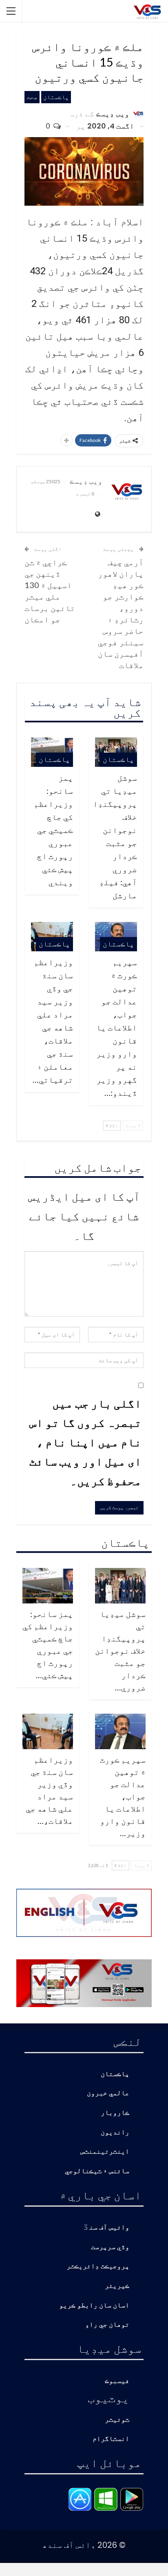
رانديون (115, 2133)
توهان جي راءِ (107, 2325)
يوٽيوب (108, 2398)
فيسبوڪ (117, 2381)
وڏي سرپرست (110, 2247)
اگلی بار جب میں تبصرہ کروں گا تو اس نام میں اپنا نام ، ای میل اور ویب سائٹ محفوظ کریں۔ (85, 1442)
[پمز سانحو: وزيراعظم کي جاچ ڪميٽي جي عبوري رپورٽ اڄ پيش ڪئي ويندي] (48, 1586)
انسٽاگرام (111, 2439)
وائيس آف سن (109, 2228)
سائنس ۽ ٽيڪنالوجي (97, 2171)
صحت (32, 97)
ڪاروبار (115, 2113)
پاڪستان (56, 97)
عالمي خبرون (108, 2093)
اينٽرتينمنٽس (105, 2152)
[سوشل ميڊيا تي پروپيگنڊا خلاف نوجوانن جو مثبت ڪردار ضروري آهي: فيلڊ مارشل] (120, 1586)
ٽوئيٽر (117, 2420)
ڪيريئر (117, 2286)
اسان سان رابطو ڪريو (94, 2306)
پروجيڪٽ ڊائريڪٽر (98, 2266)
